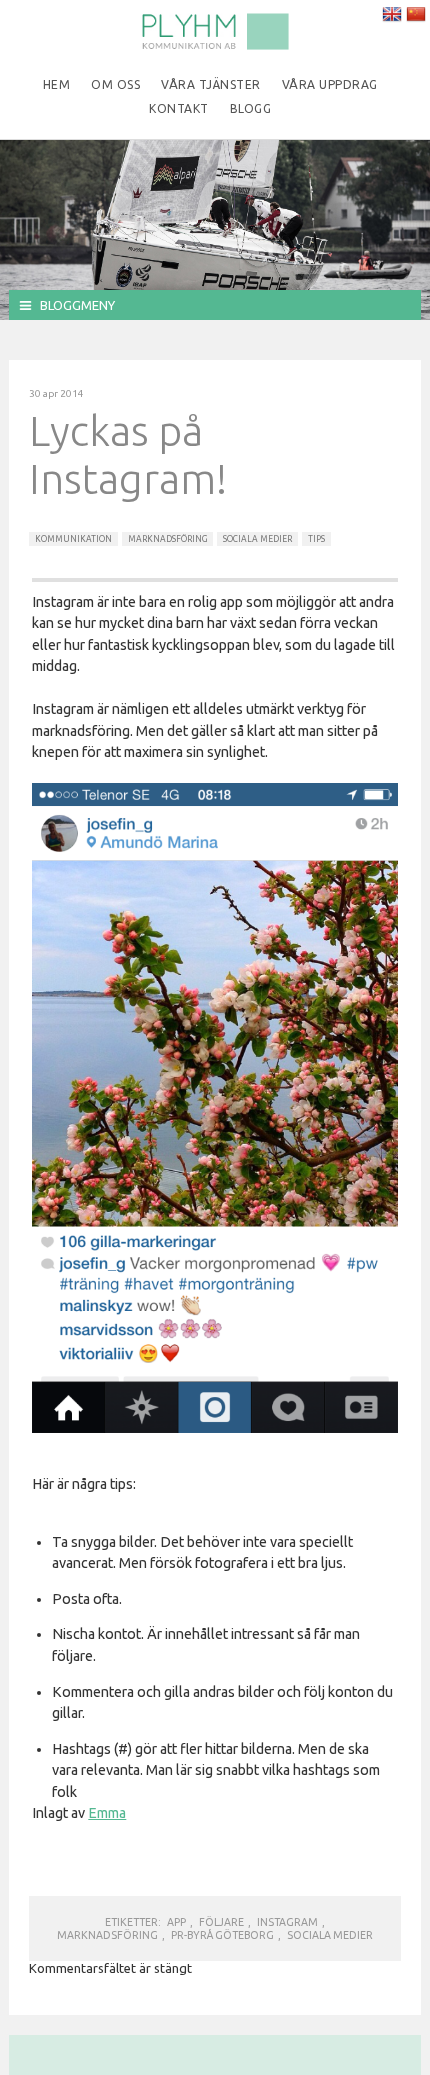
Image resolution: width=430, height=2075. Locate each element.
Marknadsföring (167, 539)
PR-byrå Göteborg (222, 1935)
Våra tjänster (211, 84)
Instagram (287, 1922)
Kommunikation (73, 539)
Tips (316, 539)
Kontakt (179, 108)
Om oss (115, 84)
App (176, 1922)
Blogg (251, 108)
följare (221, 1922)
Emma (107, 1813)
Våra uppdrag (330, 84)
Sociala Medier (257, 539)
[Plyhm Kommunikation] (215, 46)
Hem (57, 84)
